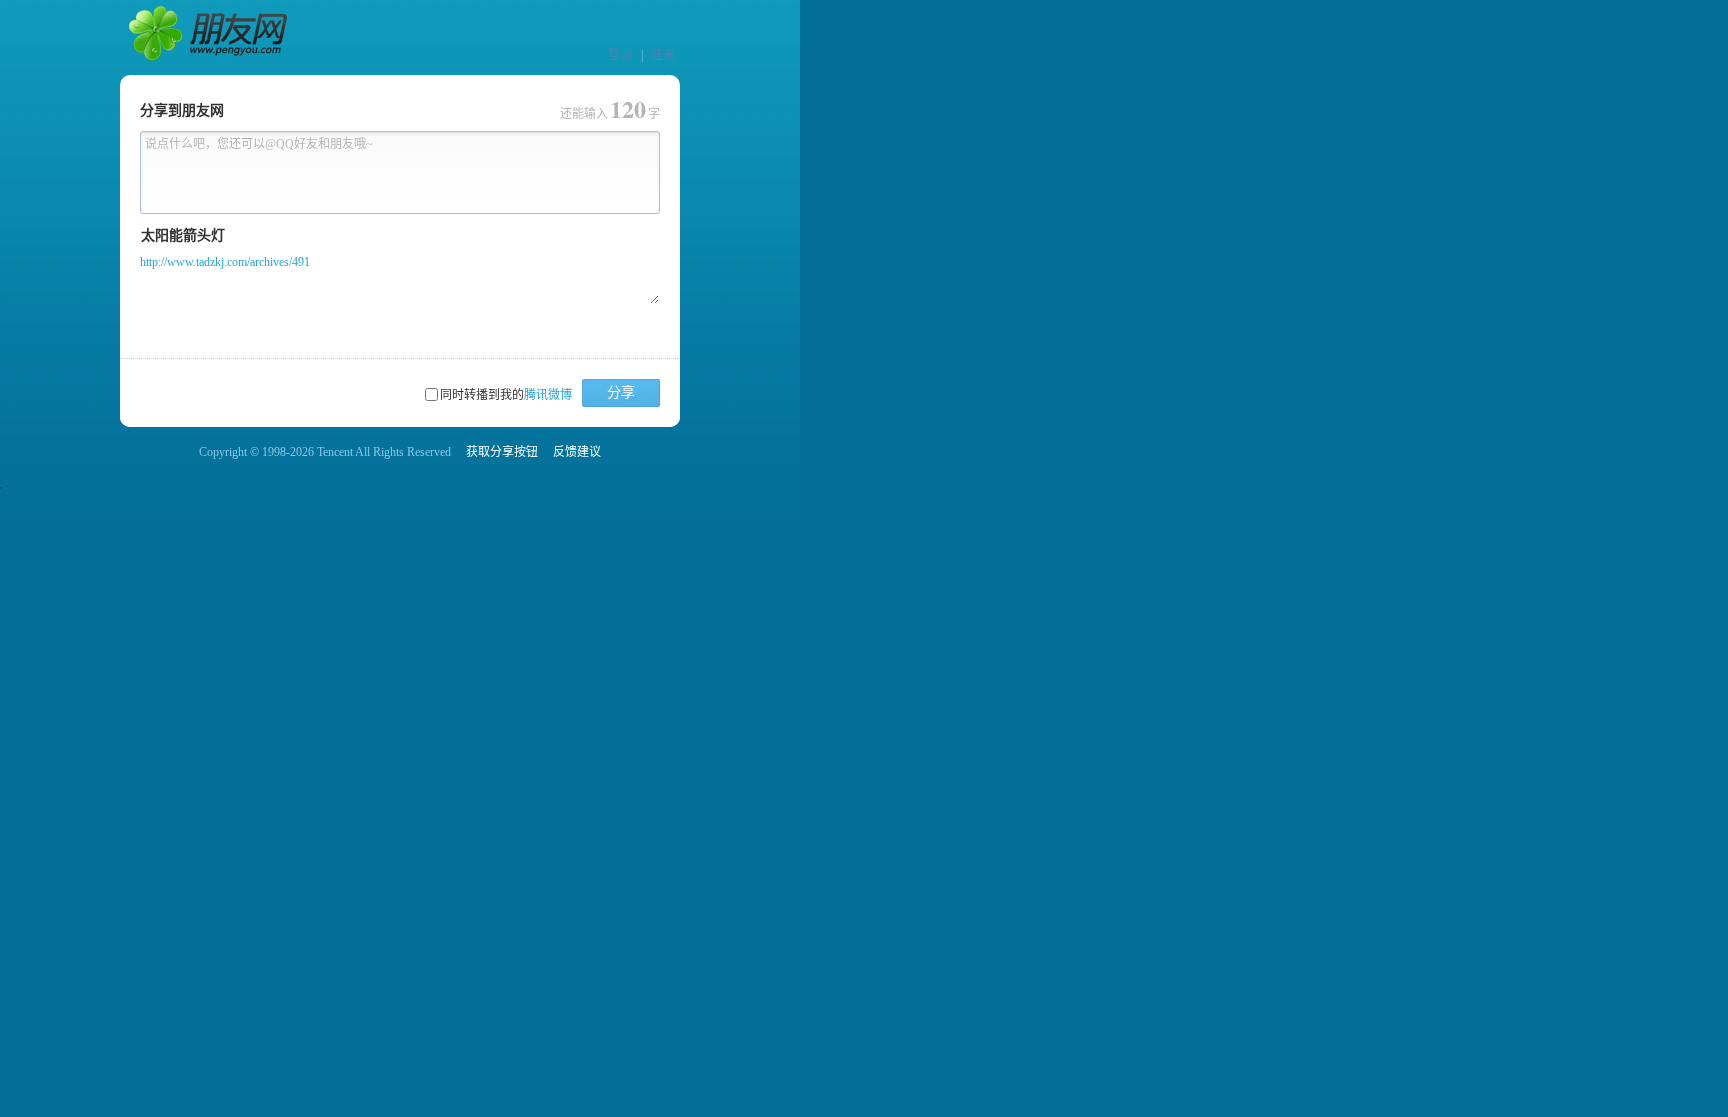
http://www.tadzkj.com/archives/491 (225, 262)
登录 (621, 55)
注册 (664, 55)
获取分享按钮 (502, 452)
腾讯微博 (548, 395)
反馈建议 (577, 452)
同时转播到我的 (506, 395)
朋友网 (210, 38)
